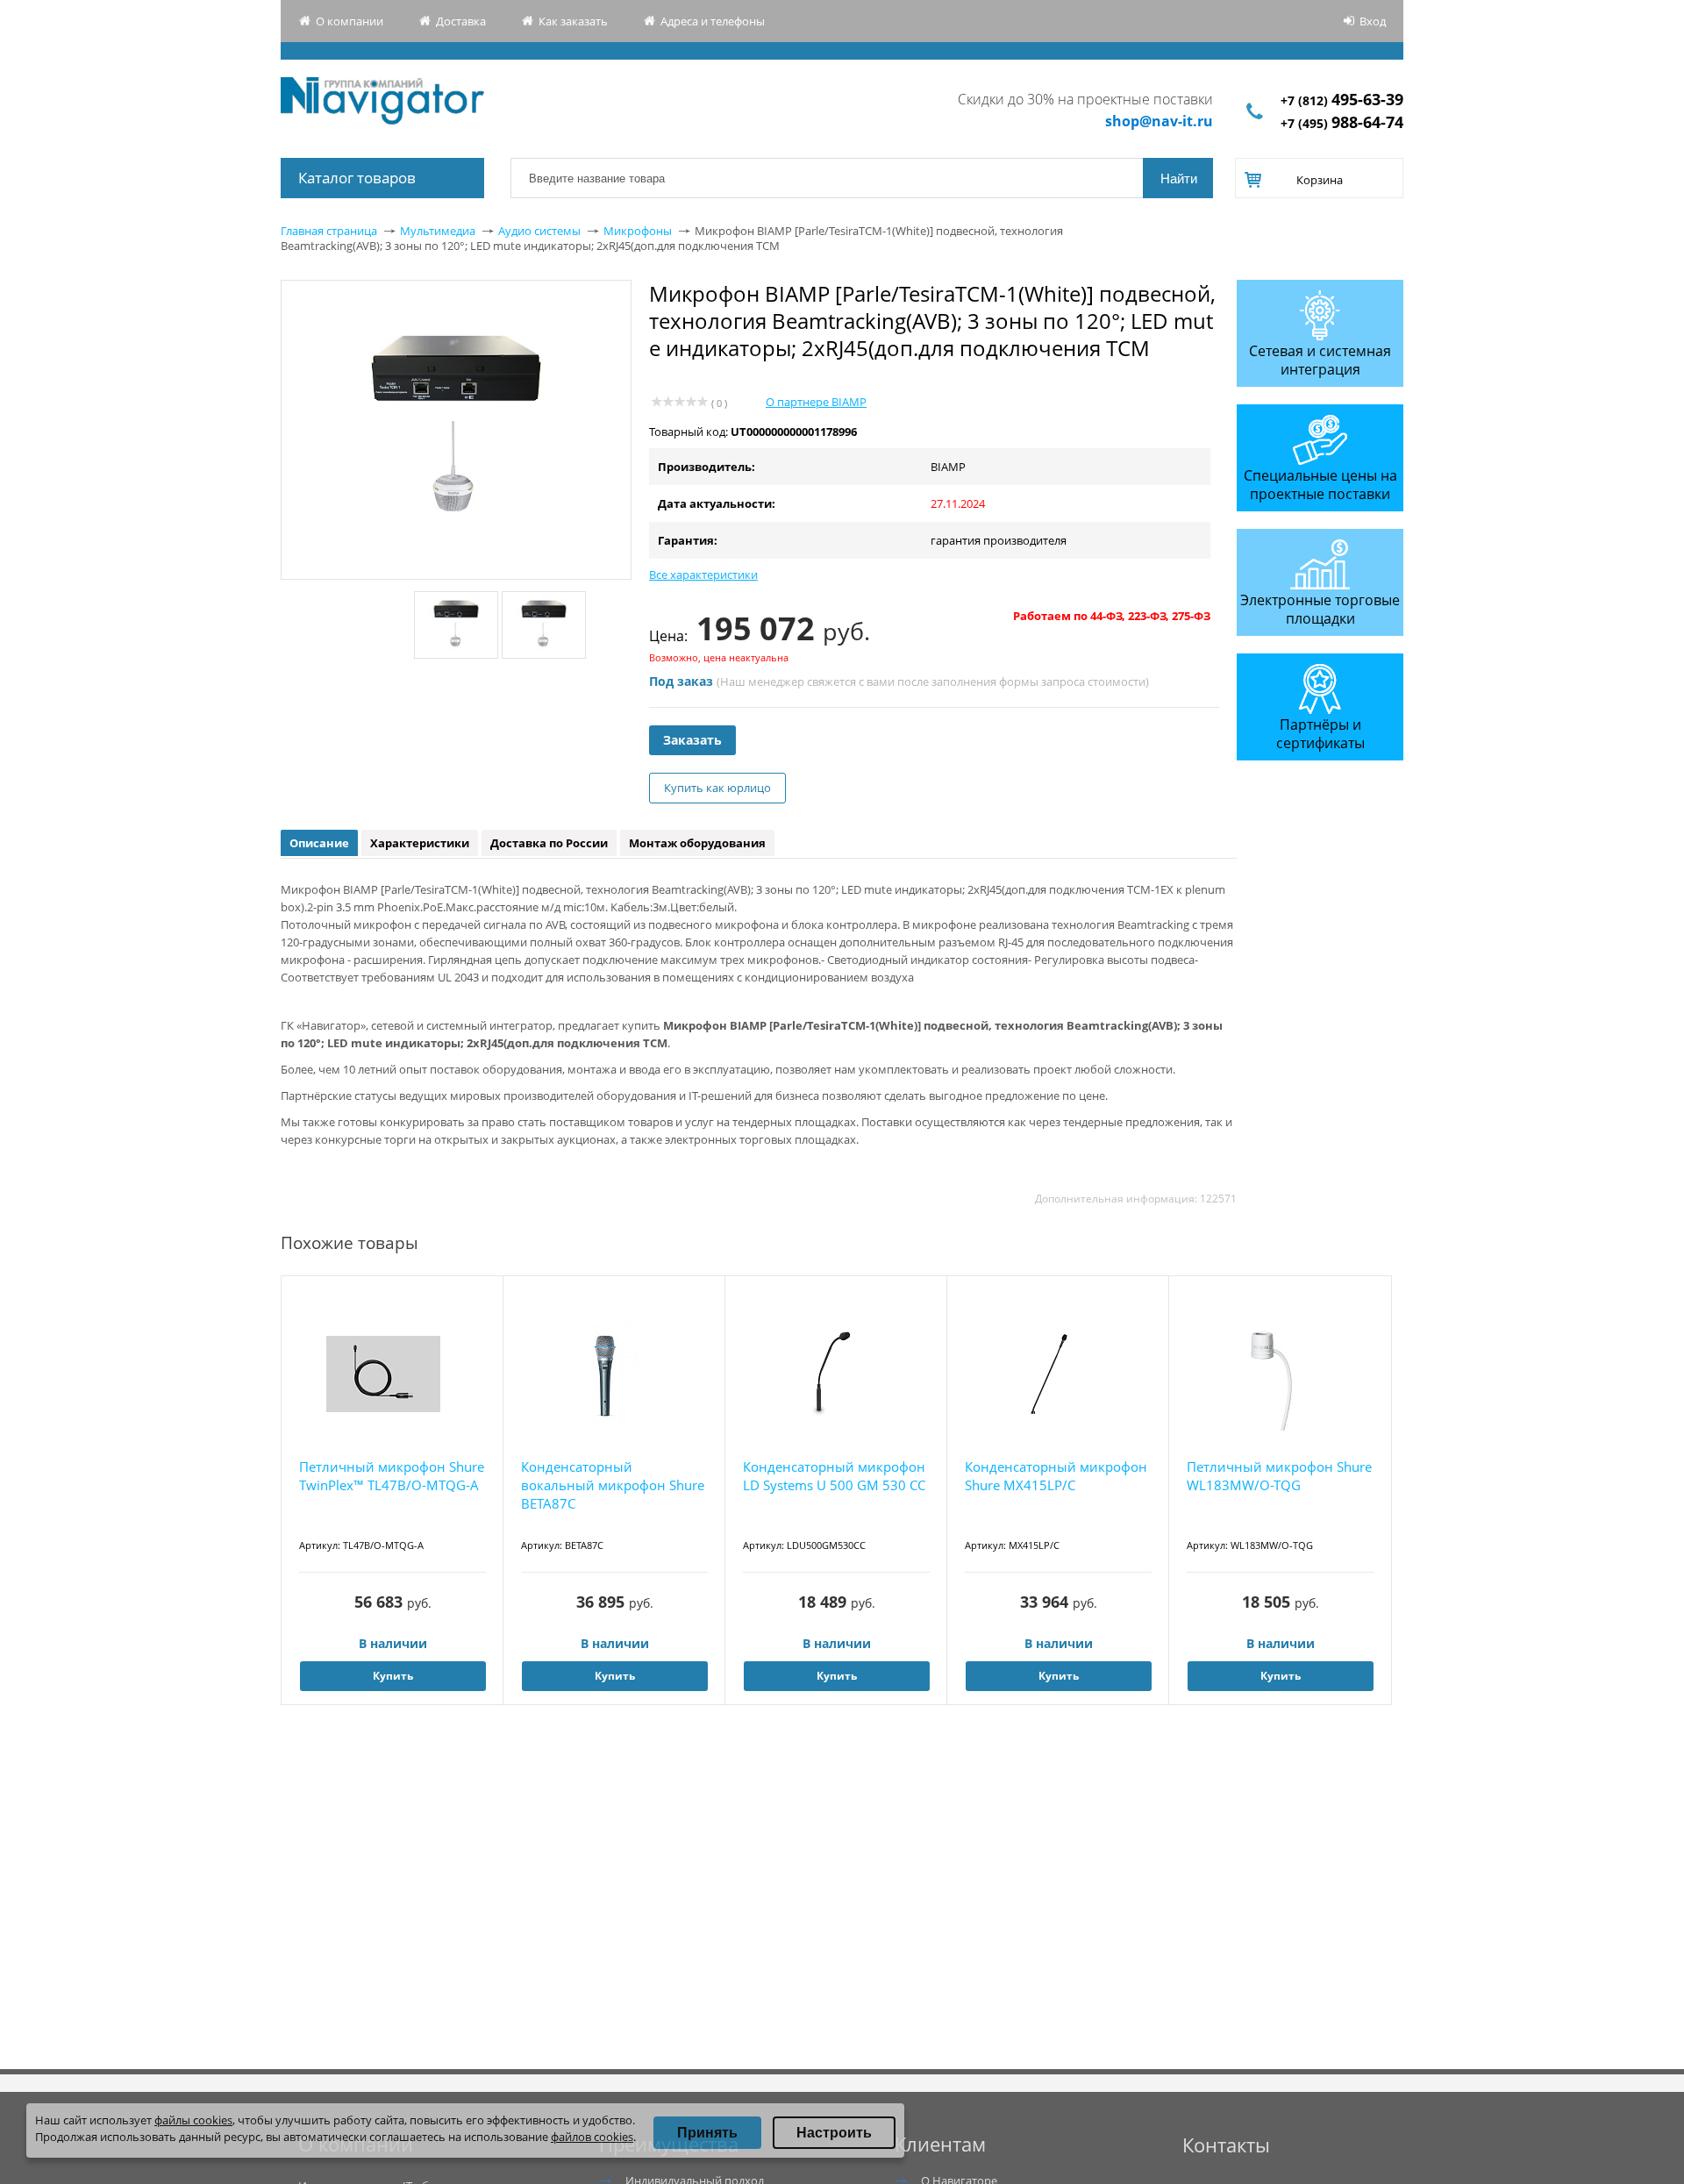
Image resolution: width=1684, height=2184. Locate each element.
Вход (1373, 21)
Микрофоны (638, 231)
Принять (707, 2133)
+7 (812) (1342, 100)
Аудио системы (539, 231)
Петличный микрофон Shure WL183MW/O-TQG (1279, 1476)
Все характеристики (703, 575)
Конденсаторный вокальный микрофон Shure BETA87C (613, 1485)
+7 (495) (1342, 123)
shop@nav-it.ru (1159, 121)
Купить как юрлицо (717, 788)
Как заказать (573, 21)
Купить (393, 1676)
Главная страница (329, 231)
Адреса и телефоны (713, 21)
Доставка (461, 21)
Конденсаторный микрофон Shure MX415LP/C (1056, 1476)
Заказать (692, 740)
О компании (350, 21)
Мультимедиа (438, 231)
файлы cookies (193, 2120)
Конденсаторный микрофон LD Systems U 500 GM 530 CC (834, 1476)
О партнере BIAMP (816, 402)
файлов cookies (592, 2137)
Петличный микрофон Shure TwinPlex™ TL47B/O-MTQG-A (392, 1476)
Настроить (834, 2133)
